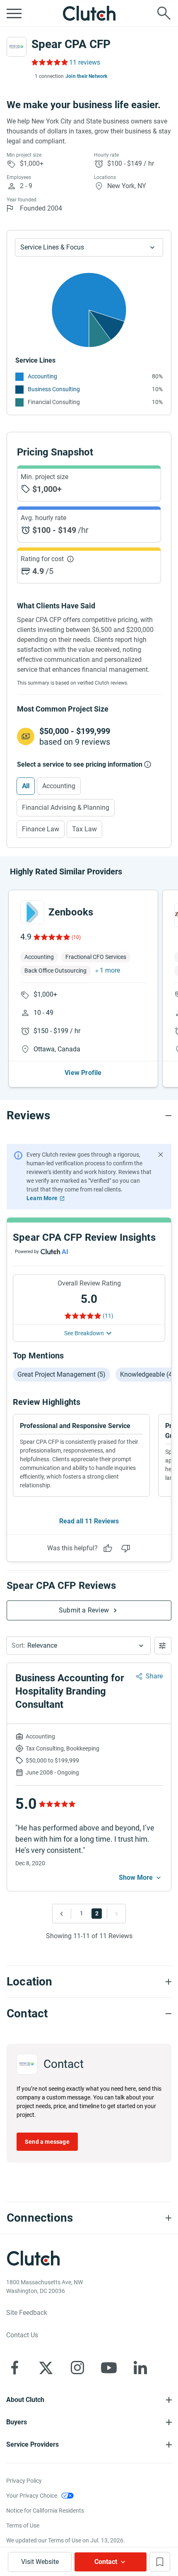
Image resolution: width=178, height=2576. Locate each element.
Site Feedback (27, 2313)
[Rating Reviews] (49, 62)
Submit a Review (84, 1610)
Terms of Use (23, 2525)
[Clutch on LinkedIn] (140, 2368)
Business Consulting (54, 389)
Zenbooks (71, 912)
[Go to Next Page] (114, 1914)
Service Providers (32, 2444)
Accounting (42, 376)
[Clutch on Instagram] (77, 2368)
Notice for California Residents (45, 2511)
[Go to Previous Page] (64, 1914)
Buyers (17, 2422)
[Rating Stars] (51, 937)
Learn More (42, 1198)
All (26, 786)
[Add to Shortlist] (160, 2562)
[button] (78, 1646)
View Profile (83, 1073)
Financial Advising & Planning (66, 807)
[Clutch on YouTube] (109, 2368)
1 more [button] (110, 970)
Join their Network (87, 76)
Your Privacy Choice (32, 2496)
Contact (106, 2562)
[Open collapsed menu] (14, 13)
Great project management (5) (61, 1374)
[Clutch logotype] (89, 13)
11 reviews (85, 62)
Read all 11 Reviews (89, 1521)
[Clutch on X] (46, 2368)
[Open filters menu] (163, 1646)
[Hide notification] (161, 1155)
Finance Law (41, 829)
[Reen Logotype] (32, 912)
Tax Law (84, 829)
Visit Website (40, 2562)
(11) (108, 1316)
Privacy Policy (24, 2481)
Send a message (47, 2142)
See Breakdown (84, 1333)
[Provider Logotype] (17, 47)
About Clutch (25, 2400)
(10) (76, 937)
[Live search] (164, 13)
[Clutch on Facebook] (14, 2368)
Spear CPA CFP (71, 44)
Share (154, 1676)
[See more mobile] (141, 1878)
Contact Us (22, 2335)
